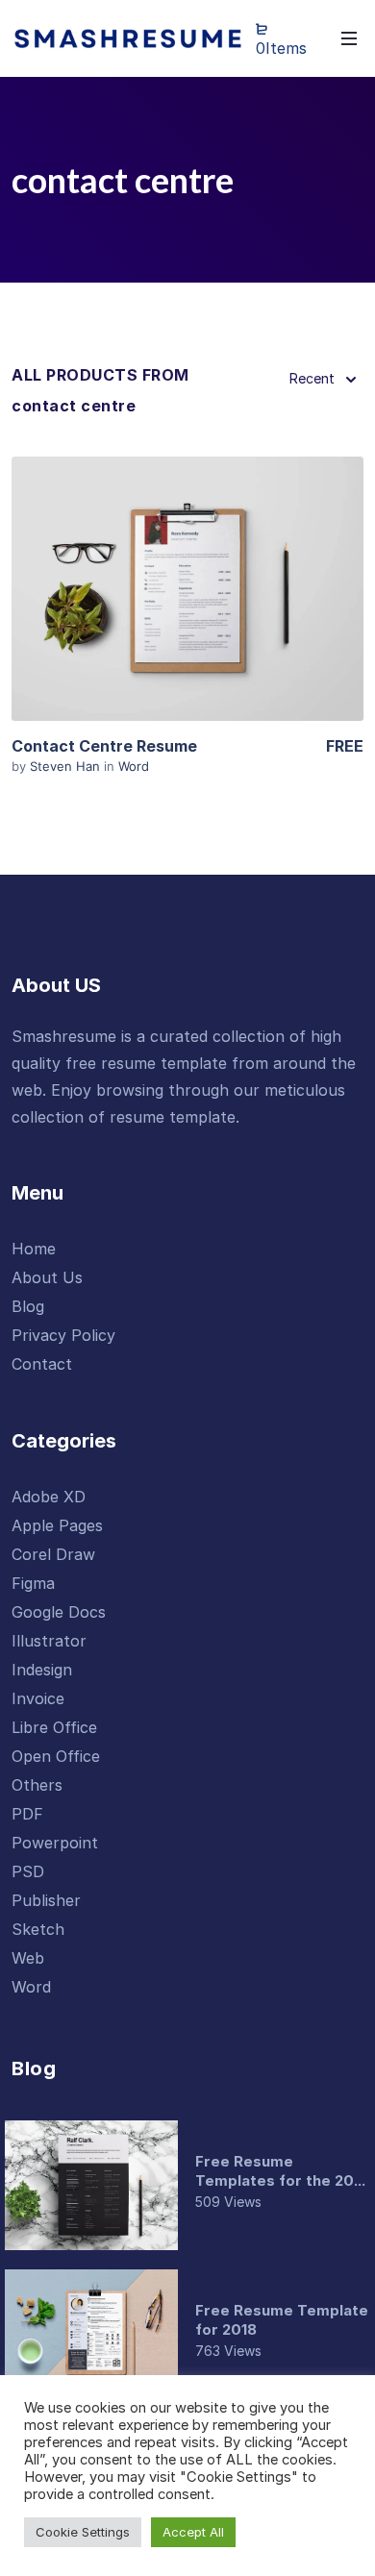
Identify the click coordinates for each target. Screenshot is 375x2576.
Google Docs (59, 1612)
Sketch (38, 1929)
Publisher (46, 1900)
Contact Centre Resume (104, 746)
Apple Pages (57, 1525)
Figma (33, 1583)
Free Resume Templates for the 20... (280, 2171)
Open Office (56, 1756)
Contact (42, 1364)
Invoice (38, 1698)
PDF (27, 1814)
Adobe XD (49, 1497)
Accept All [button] (193, 2532)
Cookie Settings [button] (83, 2532)
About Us (47, 1277)
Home (34, 1249)
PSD (28, 1871)
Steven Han (67, 766)
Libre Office (54, 1727)
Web (28, 1958)
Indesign (42, 1670)
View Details (187, 588)
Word (134, 766)
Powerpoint (55, 1843)
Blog (28, 1306)
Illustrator (49, 1641)
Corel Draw (53, 1554)
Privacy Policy (63, 1335)
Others (37, 1785)
